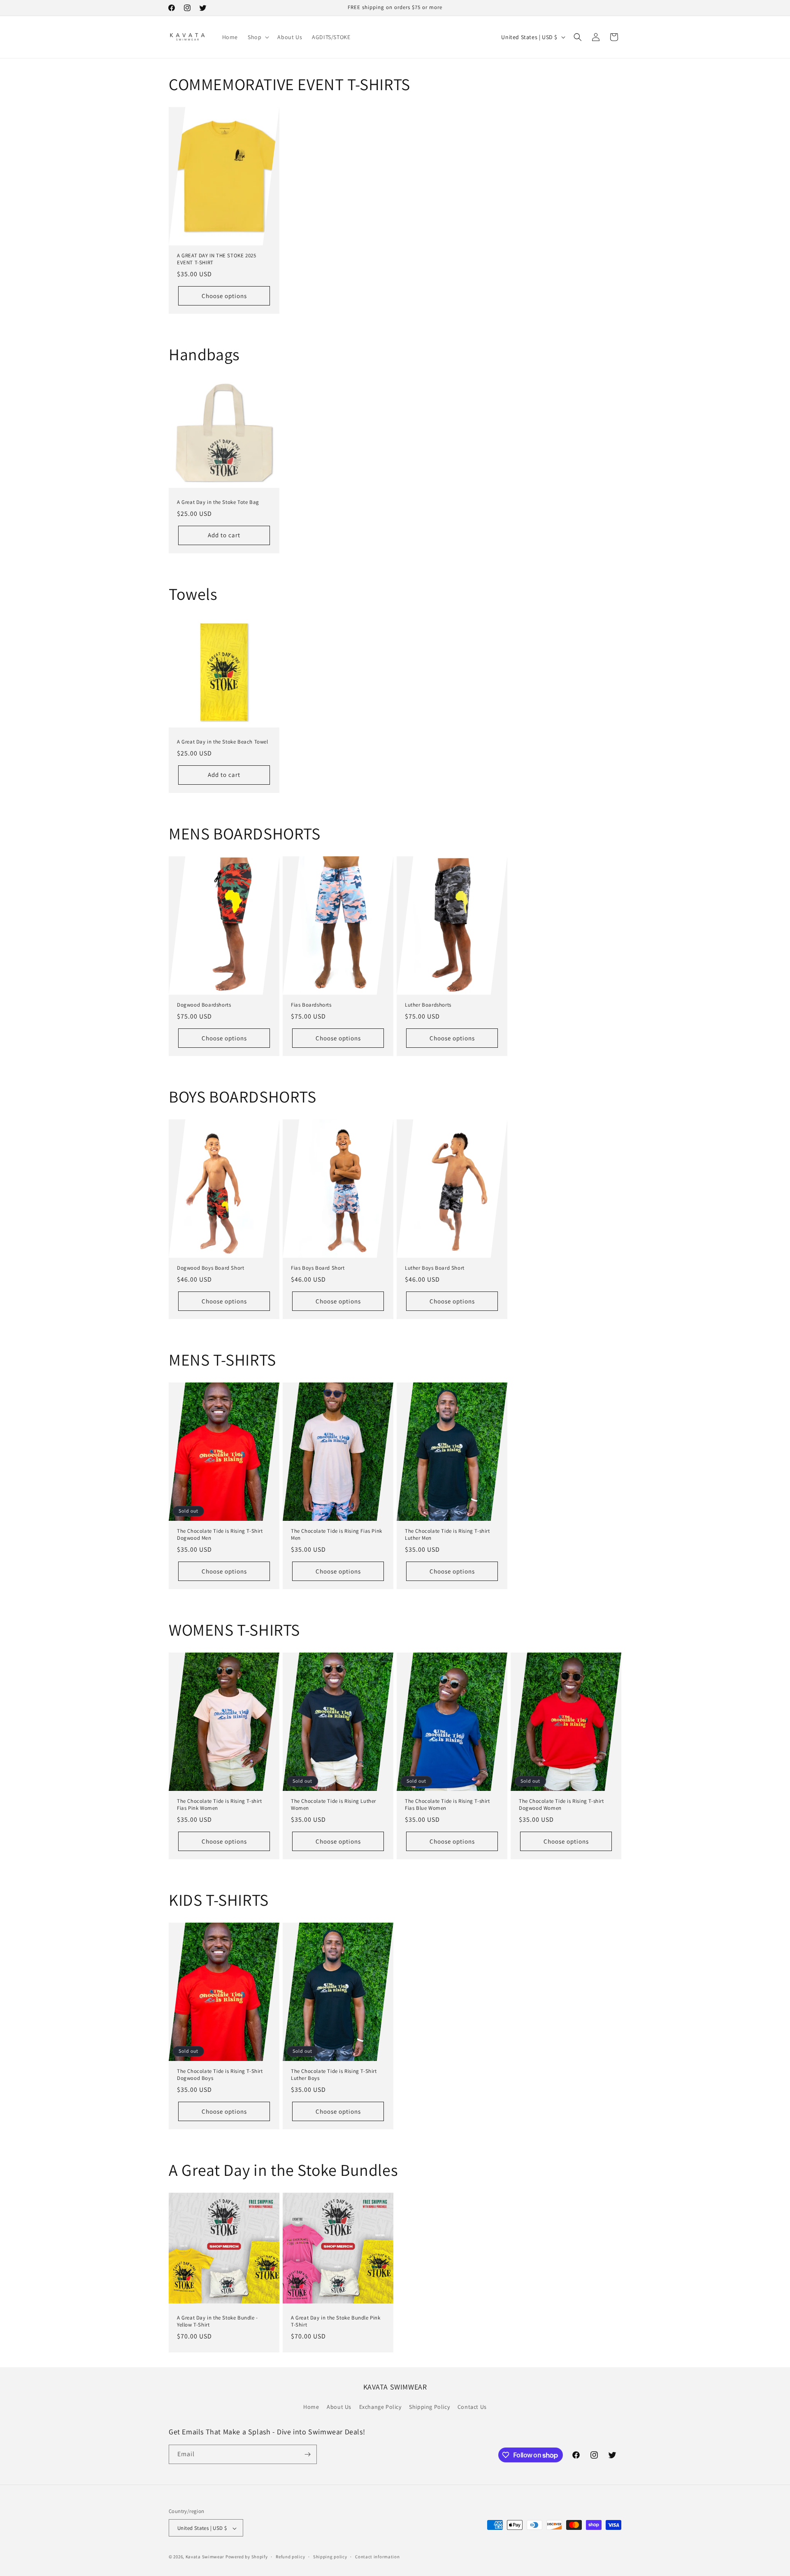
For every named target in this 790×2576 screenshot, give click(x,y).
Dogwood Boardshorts (204, 1005)
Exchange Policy (380, 2407)
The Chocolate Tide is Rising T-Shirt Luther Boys (334, 2075)
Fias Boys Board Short (318, 1268)
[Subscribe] (307, 2454)
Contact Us (472, 2407)
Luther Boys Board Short (435, 1268)
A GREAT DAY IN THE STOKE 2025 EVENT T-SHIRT (216, 259)
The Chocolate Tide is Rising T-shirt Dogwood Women (561, 1805)
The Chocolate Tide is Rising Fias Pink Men (337, 1535)
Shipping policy (330, 2557)
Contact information (377, 2557)
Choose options (224, 296)
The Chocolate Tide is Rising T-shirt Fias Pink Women (220, 1805)
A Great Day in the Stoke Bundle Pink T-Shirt (336, 2321)
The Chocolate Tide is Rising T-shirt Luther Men (447, 1535)
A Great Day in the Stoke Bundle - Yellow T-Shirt (217, 2321)
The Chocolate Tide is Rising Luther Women (333, 1805)
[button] (258, 37)
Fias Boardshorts (311, 1005)
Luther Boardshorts (428, 1005)
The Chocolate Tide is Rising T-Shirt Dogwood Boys (220, 2075)
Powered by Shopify (247, 2557)
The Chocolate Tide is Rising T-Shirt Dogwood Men (220, 1535)
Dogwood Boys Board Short (210, 1268)
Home (311, 2407)
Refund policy (290, 2557)
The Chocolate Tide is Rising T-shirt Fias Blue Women (447, 1805)
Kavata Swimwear (205, 2557)
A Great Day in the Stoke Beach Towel (223, 742)
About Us (339, 2407)
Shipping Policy (429, 2407)
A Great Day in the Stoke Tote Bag (218, 502)
